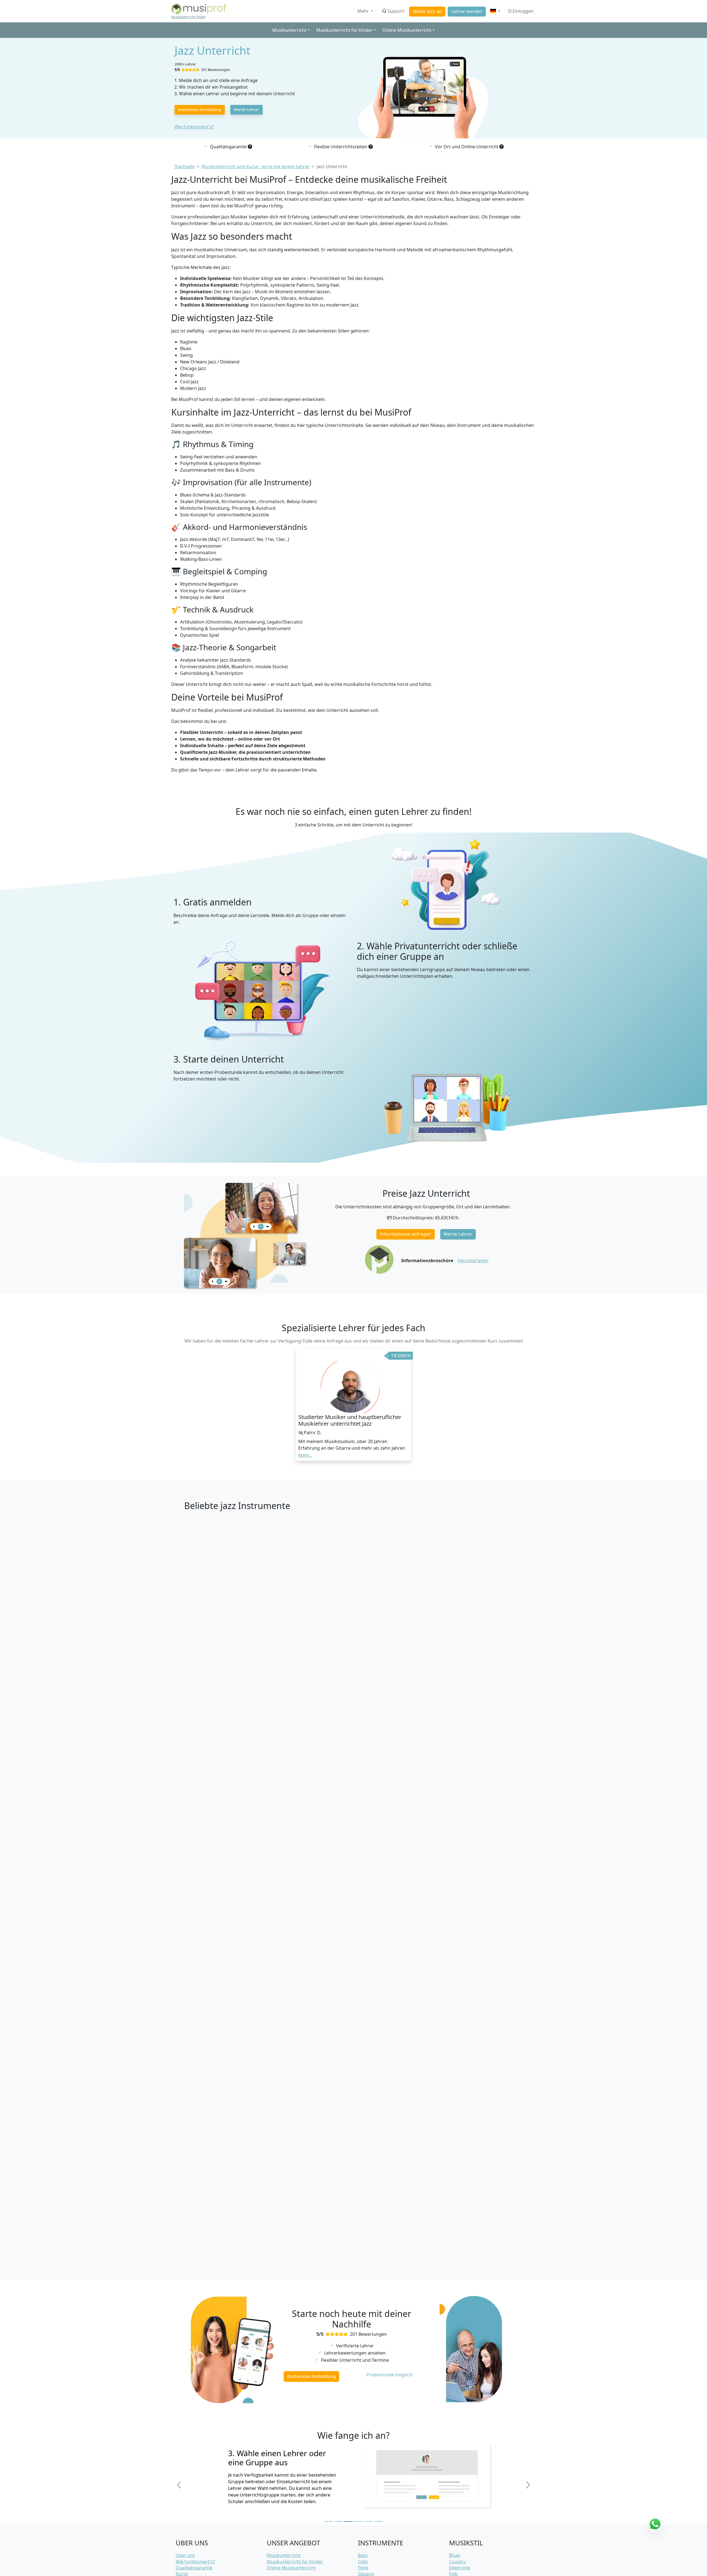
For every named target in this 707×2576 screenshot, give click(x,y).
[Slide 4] (358, 2521)
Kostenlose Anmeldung (200, 109)
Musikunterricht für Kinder (295, 2562)
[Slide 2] (339, 2521)
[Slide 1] (329, 2521)
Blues (455, 2555)
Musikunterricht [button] (289, 30)
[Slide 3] (349, 2521)
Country (457, 2562)
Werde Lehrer (246, 109)
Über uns (185, 2555)
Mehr (364, 11)
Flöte (363, 2568)
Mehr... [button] (305, 1455)
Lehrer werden (467, 11)
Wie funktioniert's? (194, 127)
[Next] (528, 2485)
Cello (363, 2562)
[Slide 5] (368, 2521)
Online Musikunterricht (291, 2568)
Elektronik (460, 2568)
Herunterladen (473, 1261)
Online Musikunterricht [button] (407, 30)
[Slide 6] (378, 2521)
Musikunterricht (284, 2555)
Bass (363, 2555)
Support (396, 11)
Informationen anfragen (406, 1234)
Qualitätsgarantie (194, 2568)
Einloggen (523, 11)
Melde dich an (427, 11)
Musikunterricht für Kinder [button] (344, 30)
